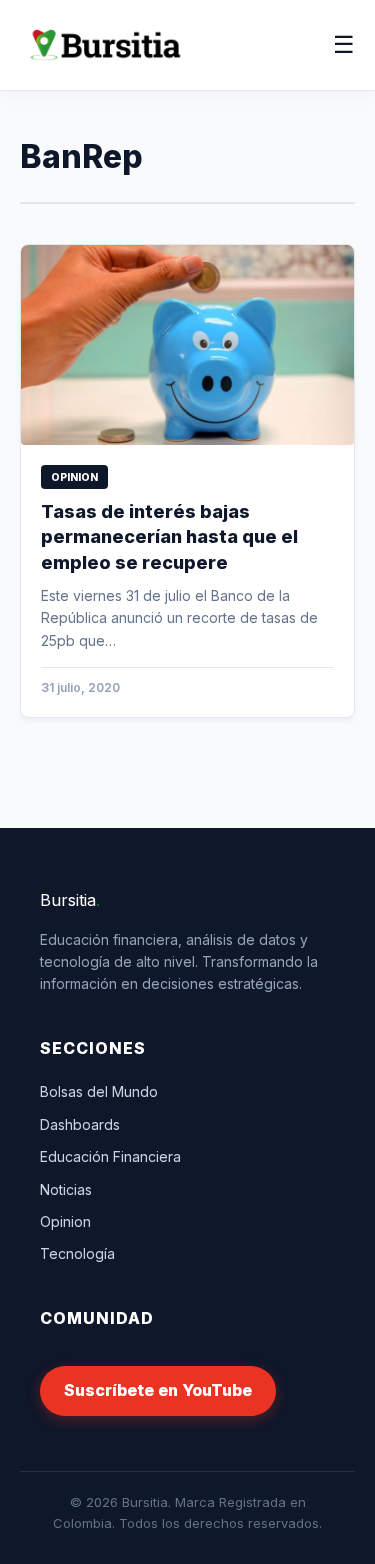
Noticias (66, 1189)
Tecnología (77, 1253)
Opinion (65, 1221)
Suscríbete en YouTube (158, 1390)
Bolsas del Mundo (99, 1091)
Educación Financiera (110, 1156)
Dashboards (80, 1124)
